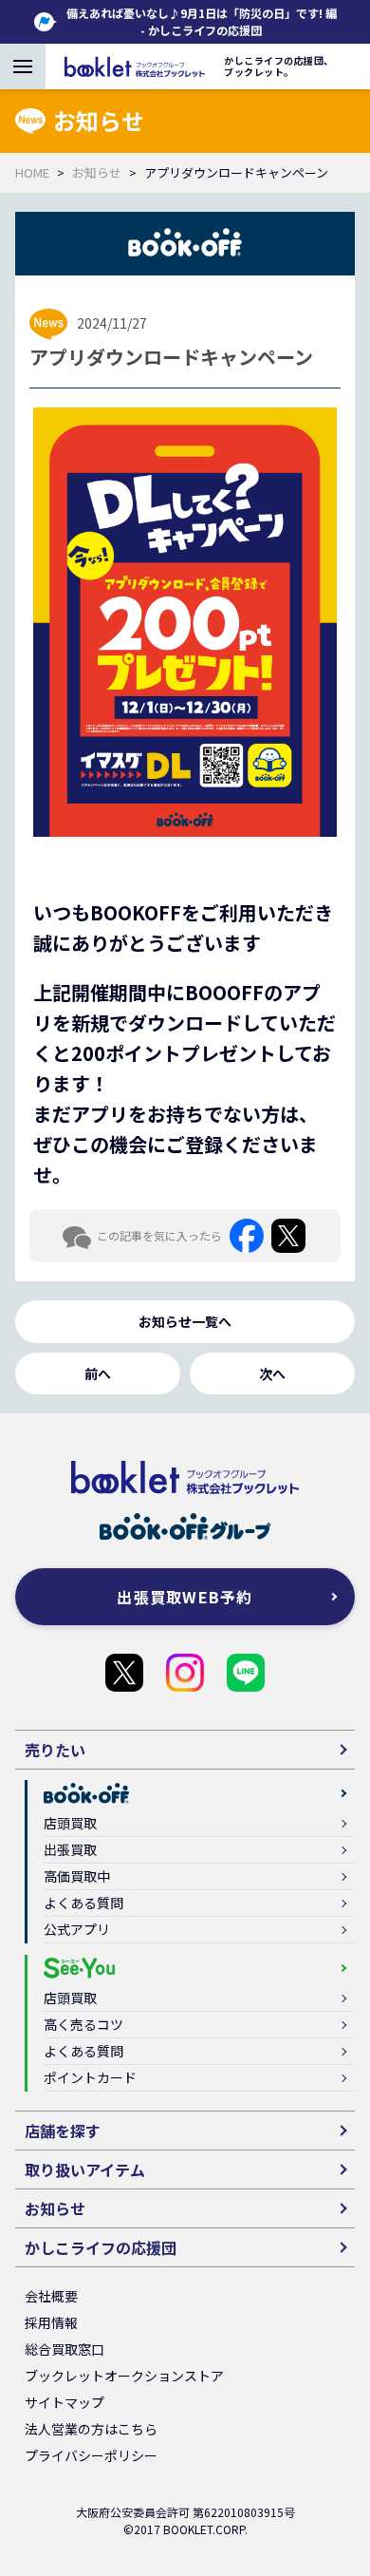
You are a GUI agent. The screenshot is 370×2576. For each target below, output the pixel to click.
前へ (98, 1373)
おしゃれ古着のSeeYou (185, 1673)
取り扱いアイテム (85, 2169)
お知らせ (97, 172)
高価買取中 (77, 1876)
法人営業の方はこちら (91, 2429)
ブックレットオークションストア (124, 2376)
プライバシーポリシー (91, 2455)
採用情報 (51, 2322)
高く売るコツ (83, 2024)
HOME (32, 172)
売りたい (55, 1750)
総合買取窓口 (65, 2349)
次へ (272, 1373)
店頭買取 (70, 1823)
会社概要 (51, 2296)
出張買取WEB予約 (185, 1597)
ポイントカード (90, 2077)
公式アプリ (77, 1929)
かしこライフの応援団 (124, 1673)
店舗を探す (63, 2131)
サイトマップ (65, 2402)
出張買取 (70, 1849)
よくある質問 (83, 1903)
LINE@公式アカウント (246, 1673)
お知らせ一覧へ (185, 1321)
